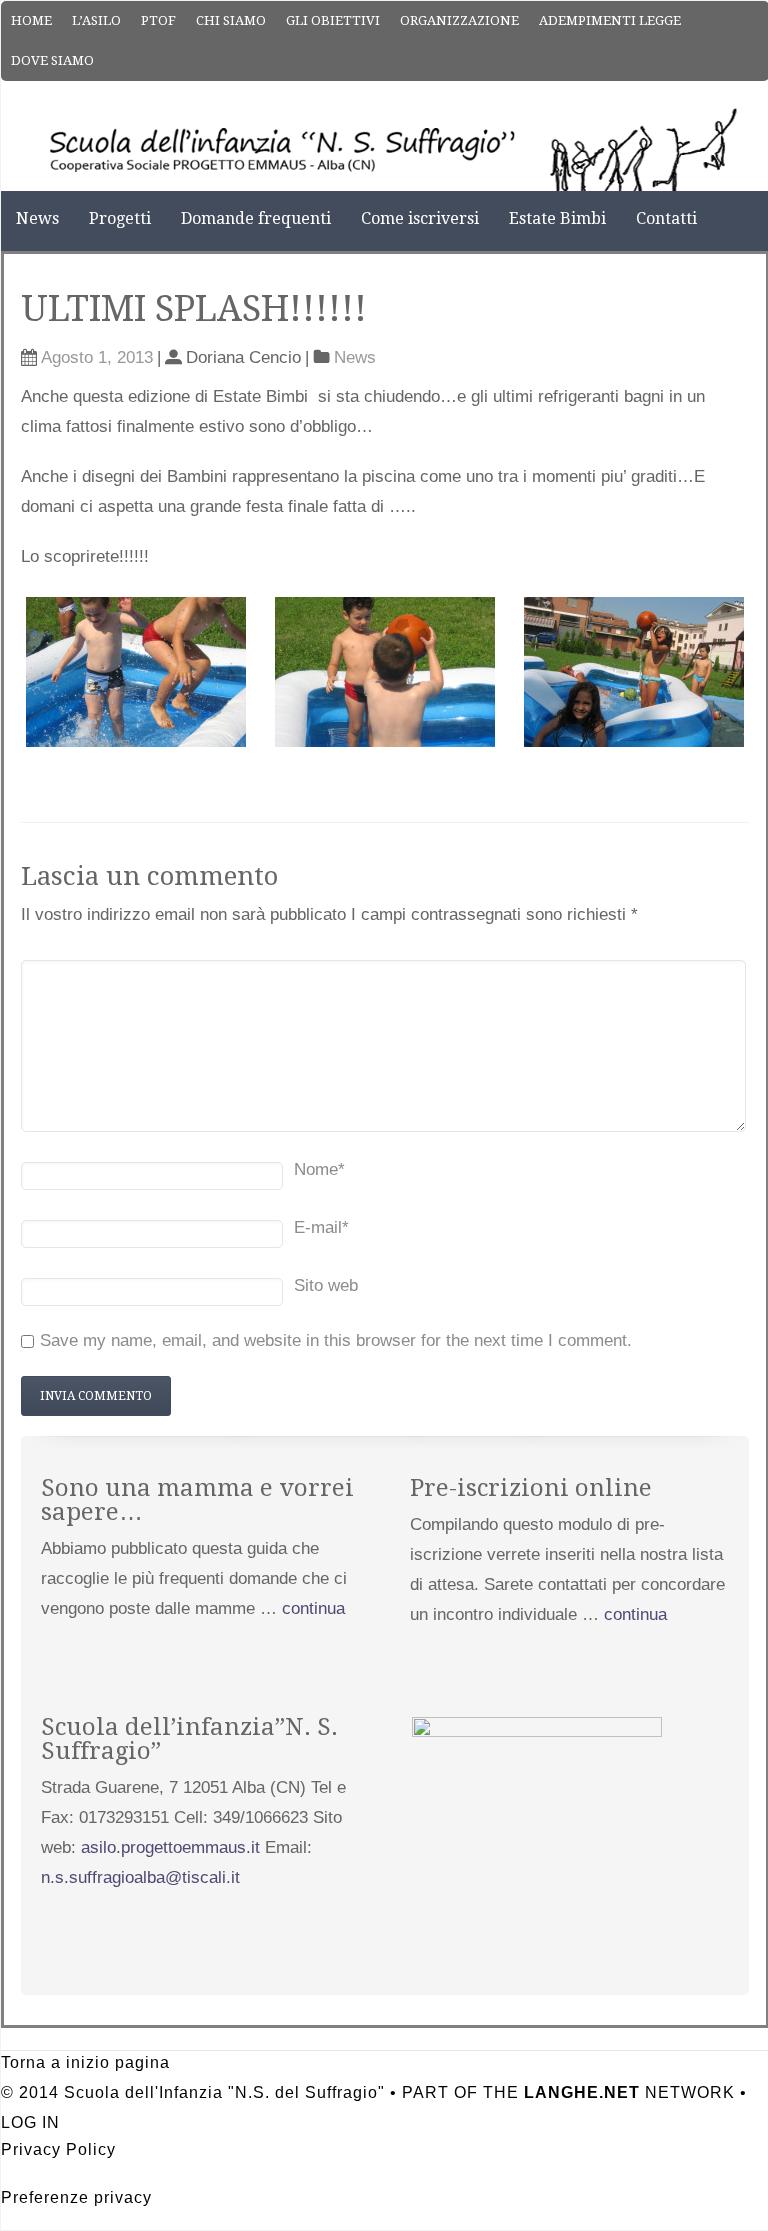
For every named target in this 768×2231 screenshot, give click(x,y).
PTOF (158, 20)
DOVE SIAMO (52, 60)
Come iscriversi (420, 218)
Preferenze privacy (76, 2197)
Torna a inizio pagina (85, 2062)
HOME (31, 20)
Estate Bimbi (557, 218)
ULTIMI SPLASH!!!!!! (194, 308)
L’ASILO (96, 20)
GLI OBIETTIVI (333, 20)
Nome (319, 1169)
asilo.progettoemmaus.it (170, 1847)
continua (313, 1608)
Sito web (326, 1285)
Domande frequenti (256, 218)
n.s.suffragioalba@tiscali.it (140, 1877)
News (37, 218)
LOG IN (30, 2122)
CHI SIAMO (231, 20)
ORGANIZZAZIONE (459, 20)
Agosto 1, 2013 (97, 357)
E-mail (321, 1227)
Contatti (666, 218)
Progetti (120, 218)
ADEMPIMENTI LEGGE (610, 20)
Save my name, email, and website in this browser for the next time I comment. (336, 1340)
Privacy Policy (58, 2149)
